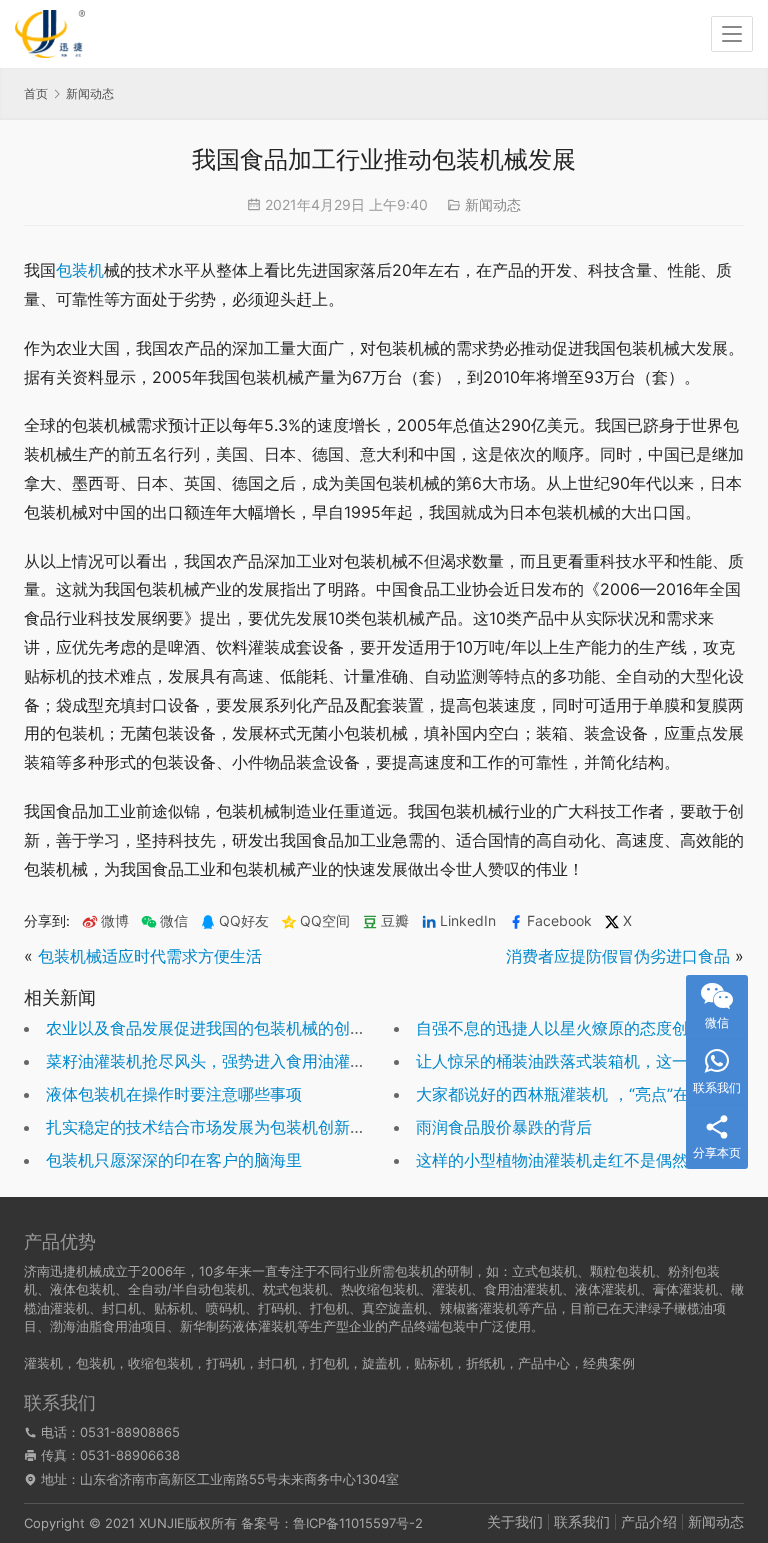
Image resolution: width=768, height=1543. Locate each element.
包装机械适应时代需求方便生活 (150, 956)
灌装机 (43, 1363)
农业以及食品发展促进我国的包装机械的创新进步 (222, 1028)
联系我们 (582, 1521)
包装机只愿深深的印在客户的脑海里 (174, 1160)
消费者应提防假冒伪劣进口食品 (618, 956)
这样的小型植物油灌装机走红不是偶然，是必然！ (592, 1160)
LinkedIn (468, 921)
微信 (164, 921)
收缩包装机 (160, 1363)
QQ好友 (244, 921)
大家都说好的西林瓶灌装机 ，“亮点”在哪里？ (576, 1094)
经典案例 (609, 1363)
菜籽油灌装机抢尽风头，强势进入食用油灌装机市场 (230, 1061)
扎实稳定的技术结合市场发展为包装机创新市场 (214, 1127)
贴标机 (433, 1363)
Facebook (559, 921)
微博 (115, 921)
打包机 (329, 1363)
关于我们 (515, 1521)
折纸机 (485, 1363)
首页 (36, 93)
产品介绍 (649, 1521)
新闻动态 (493, 204)
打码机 (225, 1363)
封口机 (277, 1363)
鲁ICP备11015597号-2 (358, 1523)
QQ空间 (325, 921)
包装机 (80, 270)
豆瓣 (395, 921)
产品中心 (544, 1363)
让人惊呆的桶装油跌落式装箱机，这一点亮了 (576, 1061)
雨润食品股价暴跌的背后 (504, 1127)
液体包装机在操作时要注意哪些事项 (174, 1094)
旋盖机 (381, 1363)
